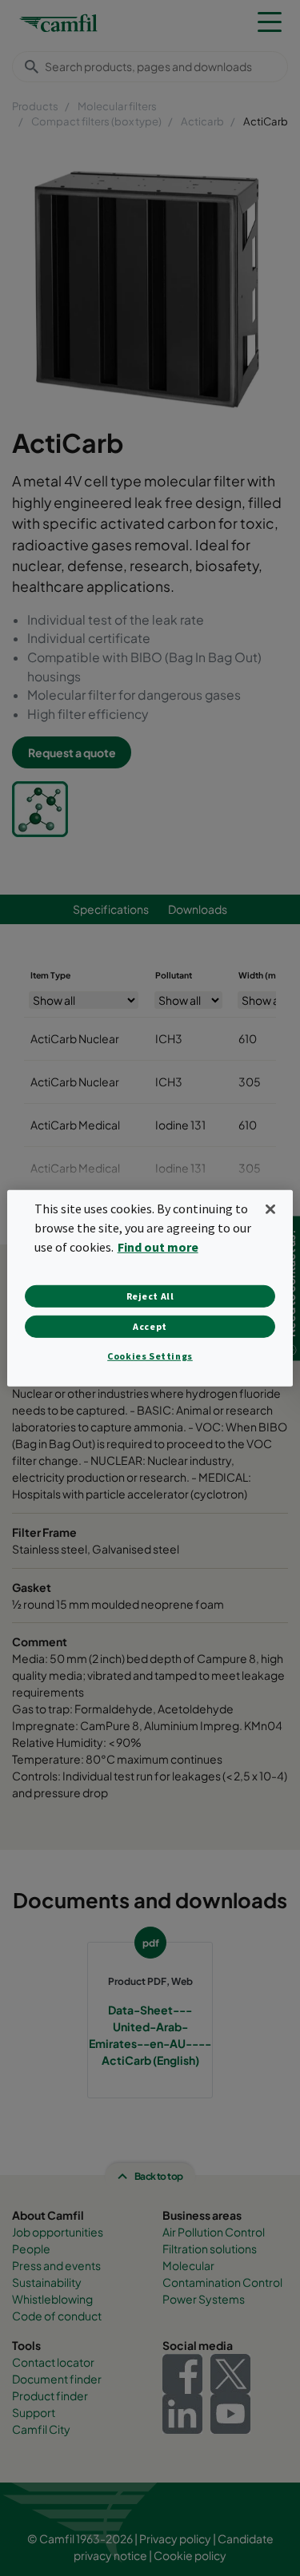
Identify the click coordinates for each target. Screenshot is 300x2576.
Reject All (150, 1296)
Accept (150, 1326)
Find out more (158, 1247)
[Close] (270, 1209)
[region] (150, 1288)
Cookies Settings (150, 1356)
